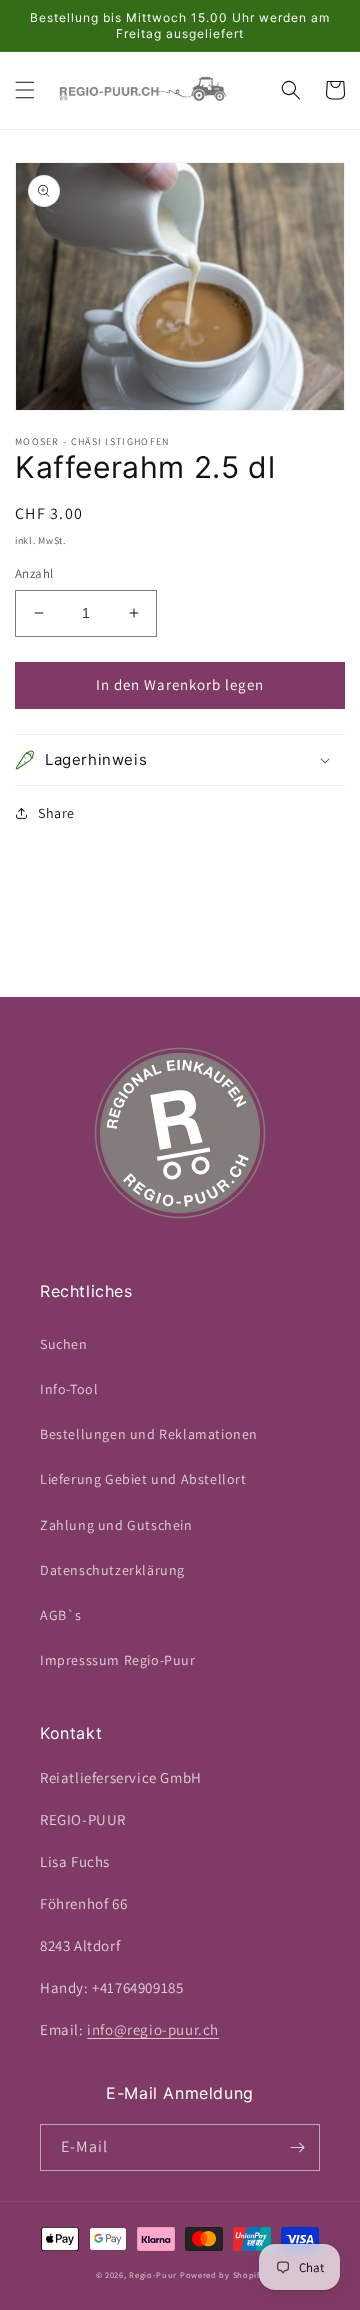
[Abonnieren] (297, 2147)
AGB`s (61, 1615)
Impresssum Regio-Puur (118, 1660)
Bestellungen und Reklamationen (149, 1434)
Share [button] (56, 813)
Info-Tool (69, 1389)
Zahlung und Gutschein (116, 1525)
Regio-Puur (153, 2274)
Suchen (64, 1344)
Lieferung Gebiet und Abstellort (143, 1479)
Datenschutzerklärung (112, 1570)
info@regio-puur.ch (153, 2029)
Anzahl (34, 573)
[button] (25, 90)
